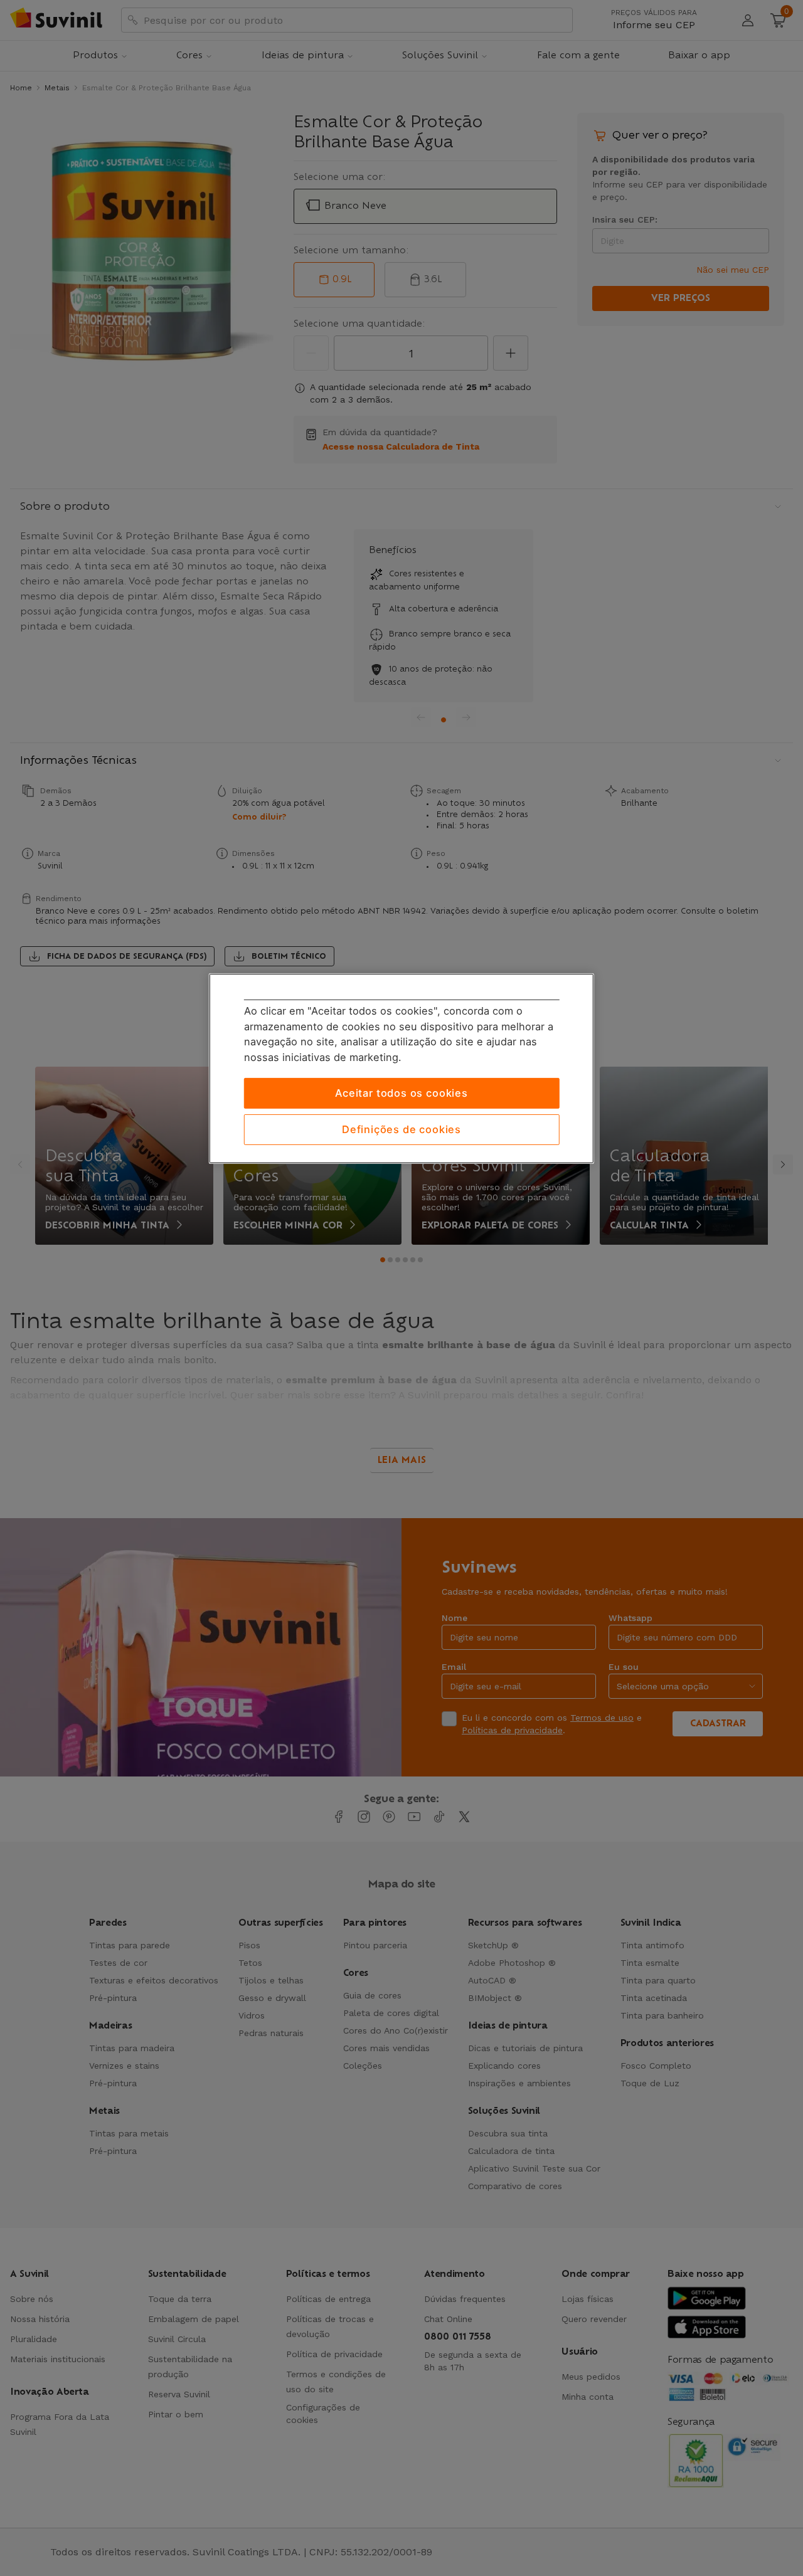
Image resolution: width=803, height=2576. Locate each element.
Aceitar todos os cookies (401, 1093)
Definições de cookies (401, 1129)
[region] (401, 1069)
